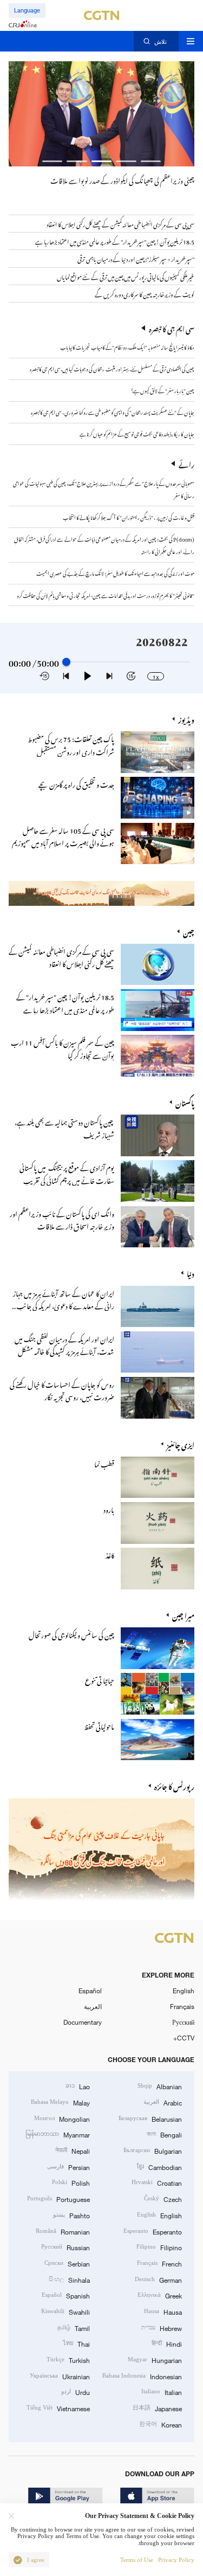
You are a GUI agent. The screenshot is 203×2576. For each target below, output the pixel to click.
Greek (160, 2295)
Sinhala (69, 2279)
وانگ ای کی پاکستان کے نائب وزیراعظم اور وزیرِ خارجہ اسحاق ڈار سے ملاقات (62, 1219)
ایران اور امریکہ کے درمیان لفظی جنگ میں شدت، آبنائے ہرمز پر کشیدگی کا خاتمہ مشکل (64, 1344)
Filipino (159, 2247)
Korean (161, 2424)
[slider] (66, 662)
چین (189, 931)
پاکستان (185, 1102)
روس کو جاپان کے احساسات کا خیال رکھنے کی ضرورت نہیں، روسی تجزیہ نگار (62, 1389)
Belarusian (150, 2118)
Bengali (164, 2134)
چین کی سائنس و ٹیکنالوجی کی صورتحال (71, 1634)
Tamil (74, 2327)
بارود (109, 1508)
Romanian (63, 2231)
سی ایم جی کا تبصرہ (172, 328)
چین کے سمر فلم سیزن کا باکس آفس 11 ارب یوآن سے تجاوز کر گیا (63, 1047)
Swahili (66, 2311)
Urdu (76, 2391)
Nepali (73, 2150)
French (159, 2263)
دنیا (191, 1273)
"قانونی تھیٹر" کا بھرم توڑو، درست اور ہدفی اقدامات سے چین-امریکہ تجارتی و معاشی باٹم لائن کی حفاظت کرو (106, 595)
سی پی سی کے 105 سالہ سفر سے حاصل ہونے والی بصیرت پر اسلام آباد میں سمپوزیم (63, 835)
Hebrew (162, 2327)
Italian (162, 2391)
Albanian (160, 2086)
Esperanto (153, 2231)
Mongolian (62, 2118)
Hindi (167, 2343)
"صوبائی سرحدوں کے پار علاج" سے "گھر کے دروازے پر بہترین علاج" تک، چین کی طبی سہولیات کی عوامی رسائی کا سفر (104, 489)
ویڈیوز (186, 719)
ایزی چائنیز (181, 1444)
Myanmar (58, 2134)
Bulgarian (153, 2150)
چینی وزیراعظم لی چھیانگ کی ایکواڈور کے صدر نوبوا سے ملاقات (122, 179)
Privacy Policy (176, 2560)
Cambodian (159, 2166)
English (184, 1991)
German (158, 2279)
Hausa (163, 2311)
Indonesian (142, 2376)
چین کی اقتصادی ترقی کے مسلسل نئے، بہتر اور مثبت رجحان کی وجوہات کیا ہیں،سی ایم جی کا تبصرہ (112, 368)
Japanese (157, 2408)
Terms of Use (137, 2560)
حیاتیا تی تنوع (100, 1679)
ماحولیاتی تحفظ (99, 1725)
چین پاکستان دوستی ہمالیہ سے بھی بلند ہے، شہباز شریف (64, 1127)
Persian (68, 2166)
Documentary (83, 2022)
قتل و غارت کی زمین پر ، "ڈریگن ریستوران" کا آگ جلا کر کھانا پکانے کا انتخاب (129, 517)
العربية (93, 2006)
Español (90, 1991)
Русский (183, 2022)
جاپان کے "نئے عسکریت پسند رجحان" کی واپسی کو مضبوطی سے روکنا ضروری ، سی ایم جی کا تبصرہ (113, 411)
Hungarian (155, 2359)
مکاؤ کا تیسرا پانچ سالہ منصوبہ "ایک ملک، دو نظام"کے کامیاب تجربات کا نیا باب (127, 346)
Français (182, 2006)
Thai (76, 2343)
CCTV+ (184, 2038)
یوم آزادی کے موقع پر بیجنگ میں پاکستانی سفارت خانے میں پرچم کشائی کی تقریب (67, 1173)
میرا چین (183, 1615)
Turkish (68, 2359)
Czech (163, 2198)
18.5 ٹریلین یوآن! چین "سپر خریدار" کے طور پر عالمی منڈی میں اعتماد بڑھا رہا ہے (65, 1002)
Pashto (71, 2215)
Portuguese (58, 2198)
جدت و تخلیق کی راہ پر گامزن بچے (76, 783)
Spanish (66, 2295)
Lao (78, 2086)
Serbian (67, 2263)
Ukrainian (60, 2376)
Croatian (157, 2182)
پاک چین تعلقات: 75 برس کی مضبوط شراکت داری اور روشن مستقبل (71, 744)
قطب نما (104, 1463)
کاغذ (110, 1554)
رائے (186, 463)
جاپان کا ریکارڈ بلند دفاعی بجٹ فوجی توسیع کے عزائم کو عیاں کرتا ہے (137, 433)
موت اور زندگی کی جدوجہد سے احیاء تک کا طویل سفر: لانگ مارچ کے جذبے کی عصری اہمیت (115, 572)
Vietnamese (58, 2408)
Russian (66, 2247)
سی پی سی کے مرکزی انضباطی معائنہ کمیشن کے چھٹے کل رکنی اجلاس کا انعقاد (61, 956)
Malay (60, 2102)
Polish (71, 2182)
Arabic (163, 2102)
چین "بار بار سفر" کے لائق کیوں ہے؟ (163, 390)
